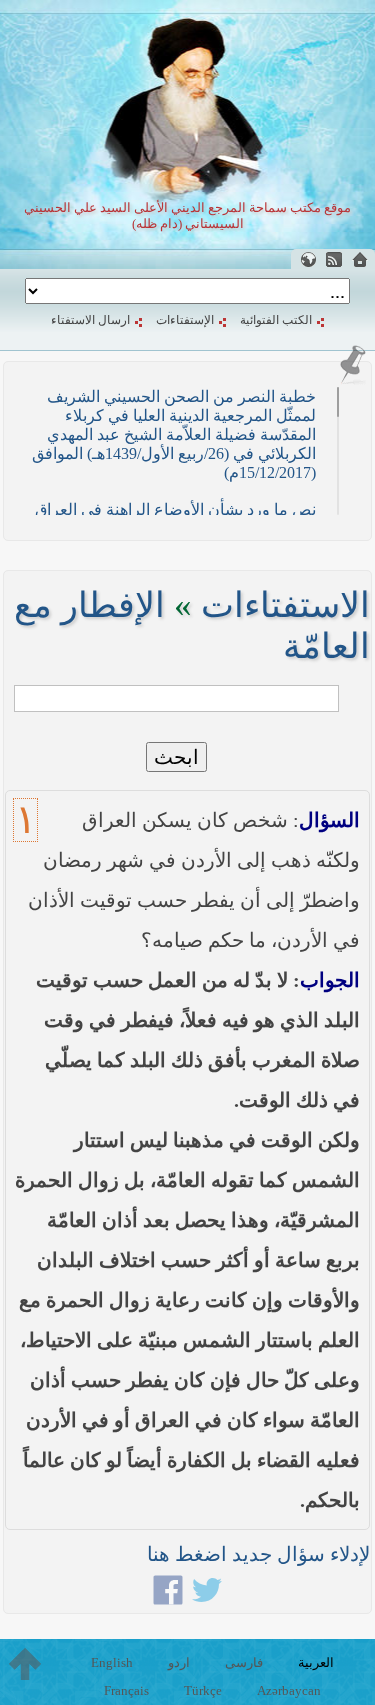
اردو (179, 1662)
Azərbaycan (289, 1690)
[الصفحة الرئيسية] (360, 259)
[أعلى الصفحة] (25, 1664)
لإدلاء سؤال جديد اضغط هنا (258, 1554)
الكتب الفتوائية (276, 320)
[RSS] (334, 259)
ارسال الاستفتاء (90, 320)
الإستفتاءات (185, 320)
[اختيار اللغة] (308, 259)
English (112, 1662)
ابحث (176, 757)
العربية (316, 1662)
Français (126, 1690)
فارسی (244, 1662)
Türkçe (203, 1690)
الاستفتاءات (285, 605)
